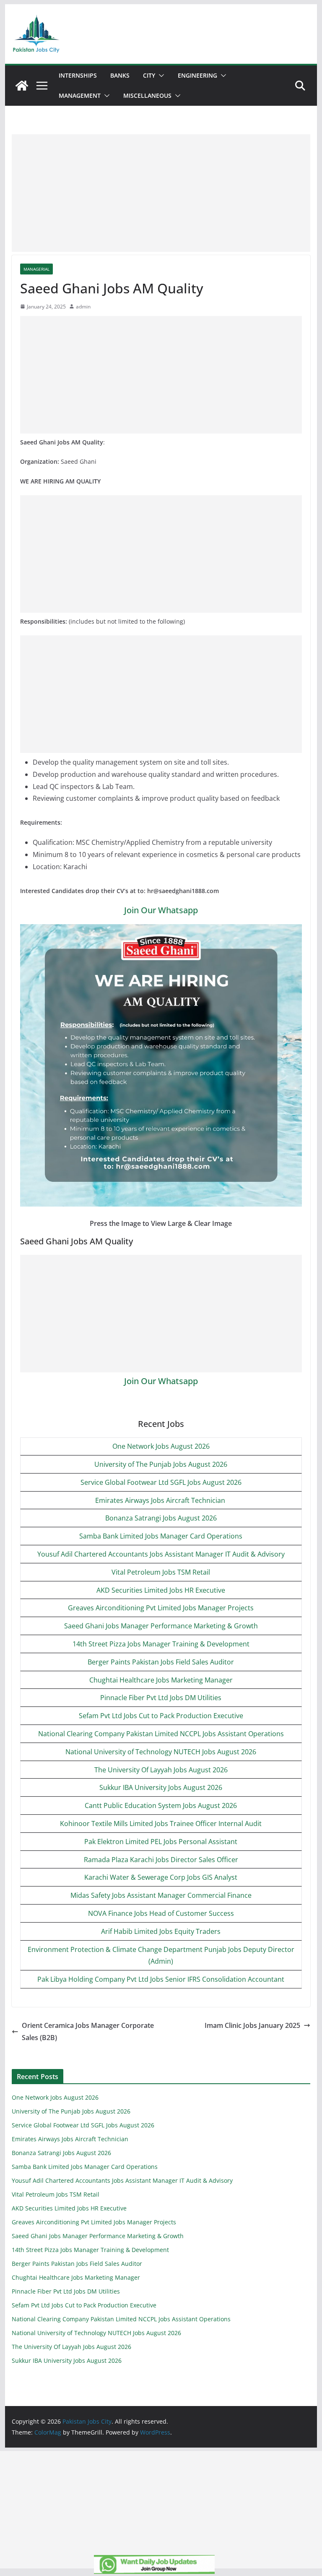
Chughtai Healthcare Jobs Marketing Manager (161, 1680)
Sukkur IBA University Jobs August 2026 (161, 1787)
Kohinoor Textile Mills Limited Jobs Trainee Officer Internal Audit (161, 1824)
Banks (120, 75)
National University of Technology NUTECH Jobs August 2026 (161, 1752)
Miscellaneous (147, 95)
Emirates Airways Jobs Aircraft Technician (161, 1500)
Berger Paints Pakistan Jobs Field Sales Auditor (161, 1662)
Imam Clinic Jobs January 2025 (252, 2025)
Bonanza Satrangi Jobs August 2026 (161, 1518)
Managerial (36, 269)
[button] (160, 76)
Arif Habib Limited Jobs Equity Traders (161, 1931)
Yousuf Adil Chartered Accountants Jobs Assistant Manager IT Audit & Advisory (161, 1554)
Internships (78, 75)
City (149, 75)
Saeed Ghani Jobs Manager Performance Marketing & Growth (161, 1626)
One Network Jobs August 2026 (161, 1446)
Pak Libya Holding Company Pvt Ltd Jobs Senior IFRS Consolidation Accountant (161, 1979)
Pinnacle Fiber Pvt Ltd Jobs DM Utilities (161, 1698)
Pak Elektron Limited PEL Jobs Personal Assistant (161, 1842)
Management (80, 95)
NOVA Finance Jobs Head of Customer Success (161, 1913)
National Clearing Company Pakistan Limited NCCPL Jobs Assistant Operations (161, 1734)
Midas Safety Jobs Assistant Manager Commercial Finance (161, 1895)
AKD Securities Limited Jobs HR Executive (161, 1590)
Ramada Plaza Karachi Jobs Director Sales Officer (161, 1860)
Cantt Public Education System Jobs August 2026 (161, 1805)
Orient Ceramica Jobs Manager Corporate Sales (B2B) (88, 2031)
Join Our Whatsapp (161, 910)
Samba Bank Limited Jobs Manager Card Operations (161, 1536)
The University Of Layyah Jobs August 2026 (161, 1770)
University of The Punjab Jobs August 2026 (161, 1464)
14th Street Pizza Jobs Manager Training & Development (161, 1644)
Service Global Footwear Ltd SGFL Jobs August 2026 (161, 1482)
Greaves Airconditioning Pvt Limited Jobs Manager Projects (161, 1608)
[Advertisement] (161, 193)
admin (83, 307)
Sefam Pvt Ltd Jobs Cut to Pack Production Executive (161, 1716)
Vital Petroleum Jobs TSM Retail (161, 1572)
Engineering (197, 75)
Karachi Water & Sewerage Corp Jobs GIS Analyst (161, 1877)
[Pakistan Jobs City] (22, 86)
